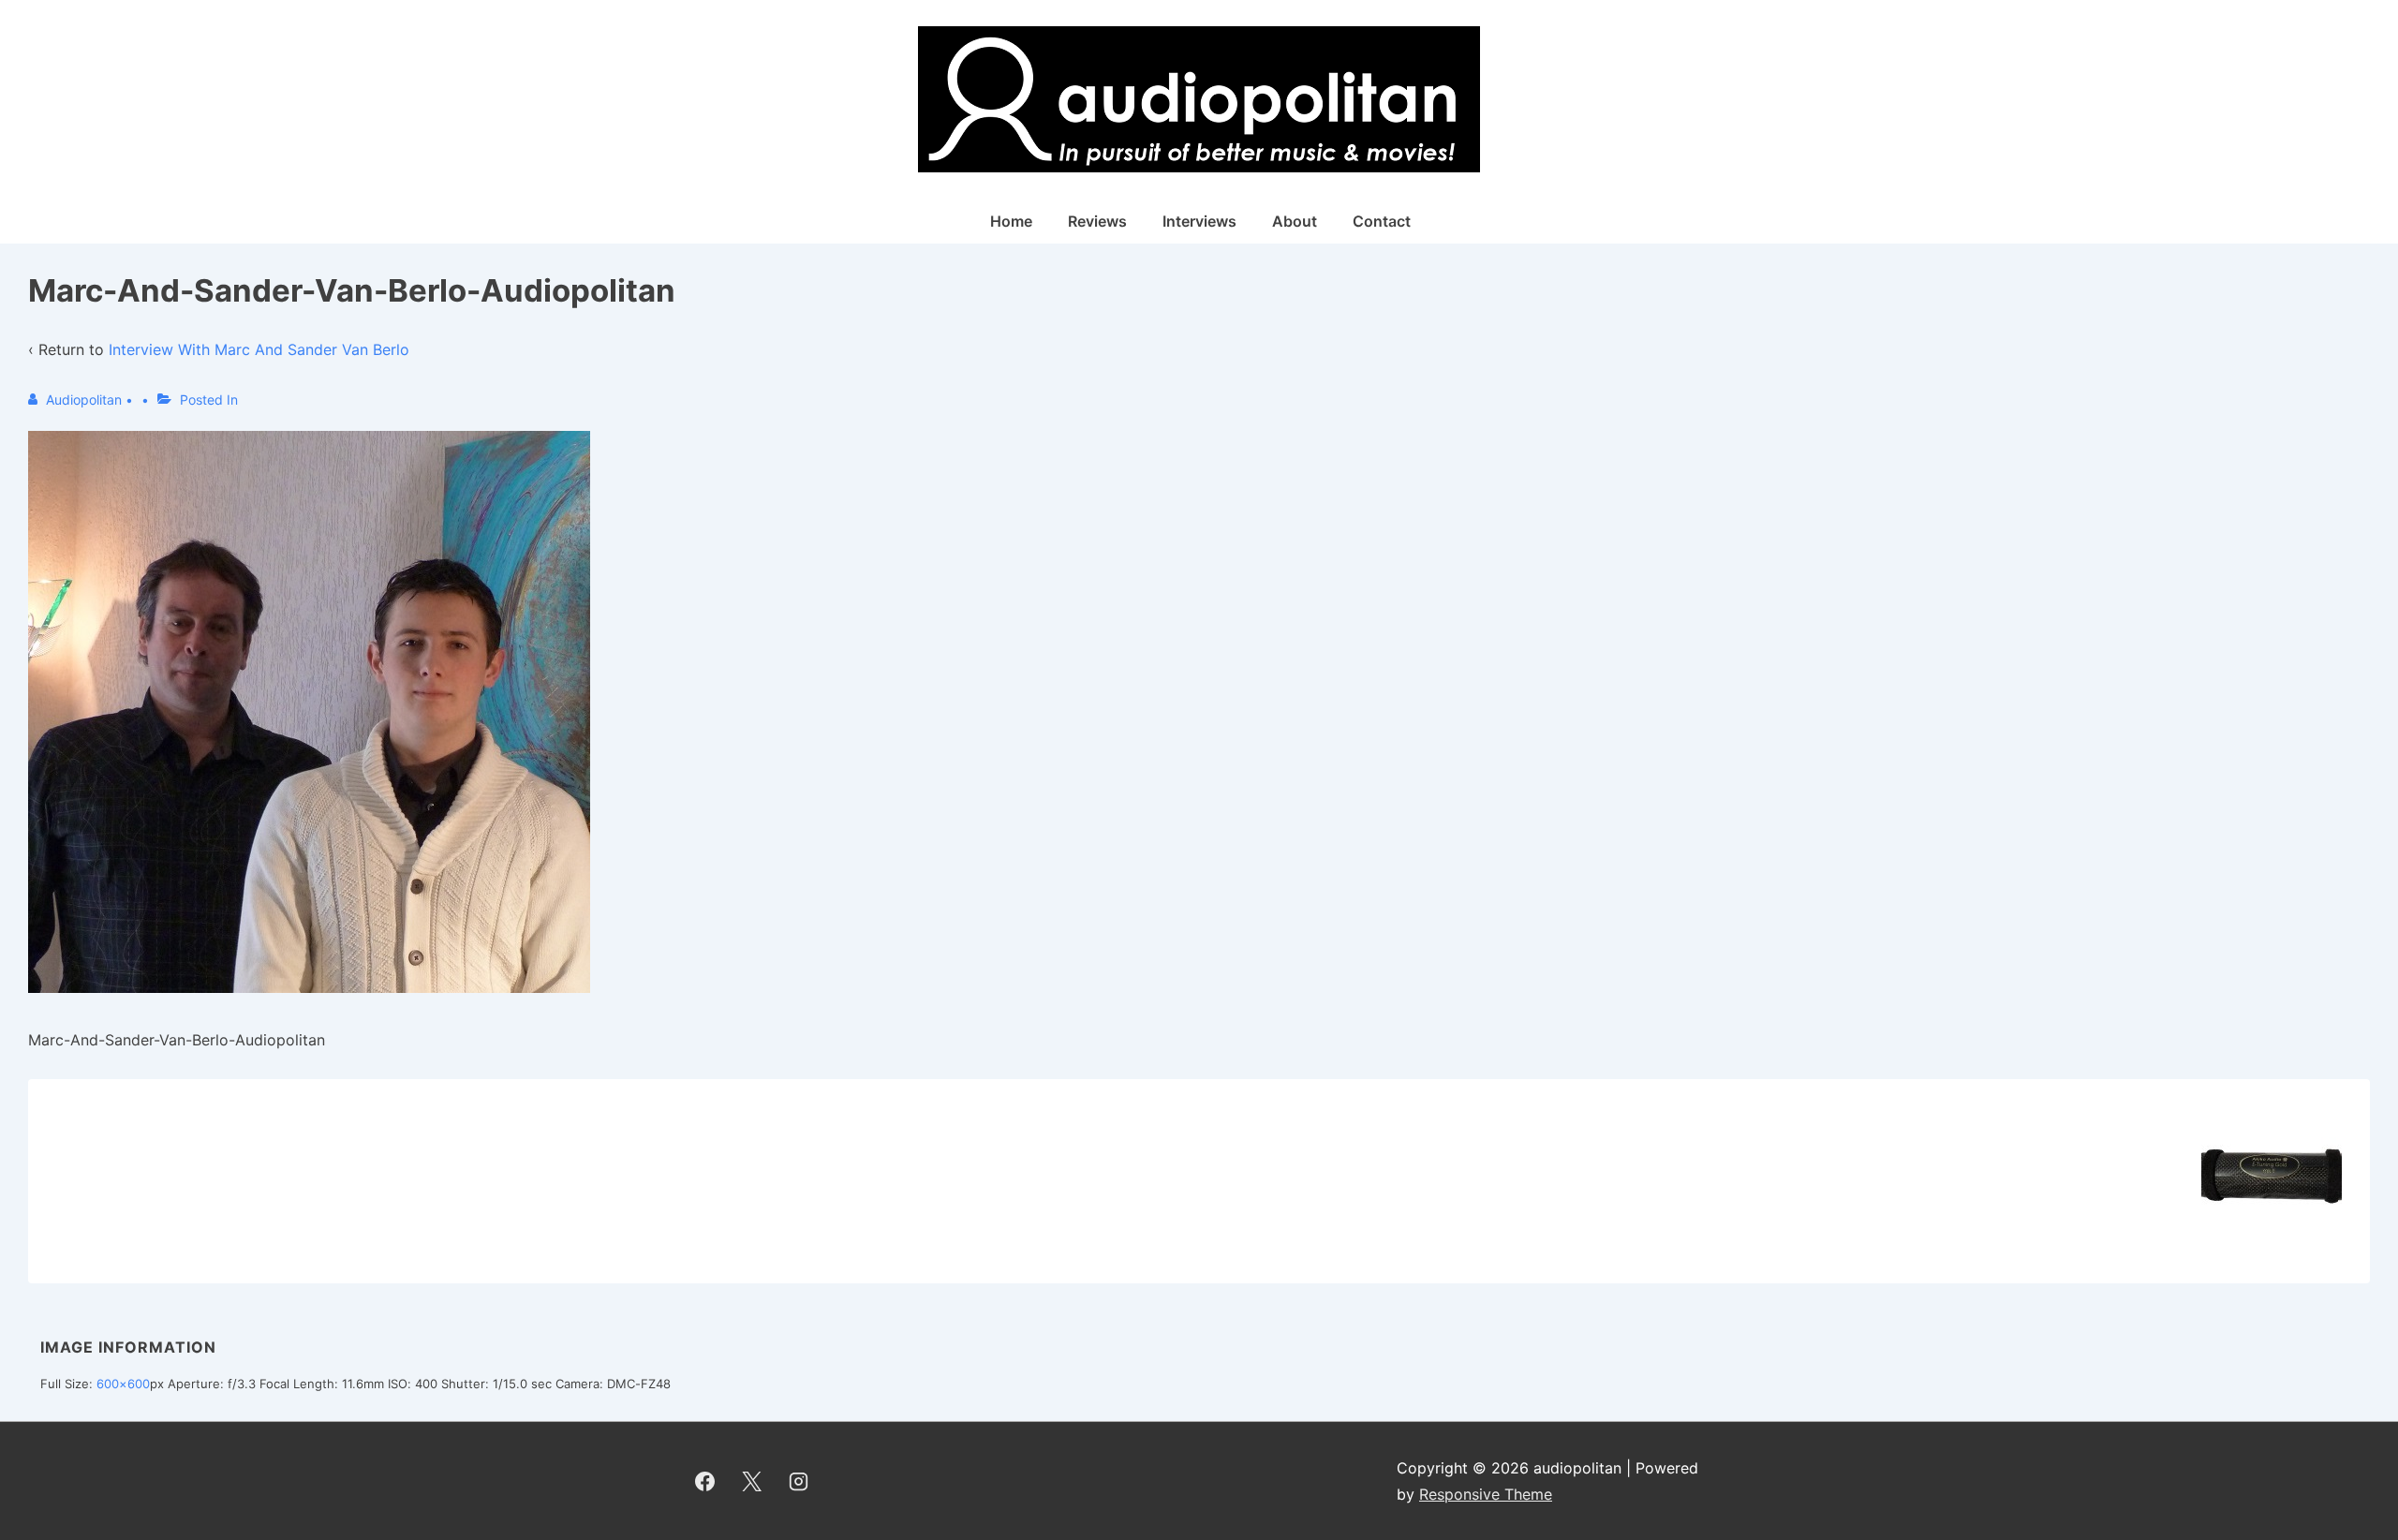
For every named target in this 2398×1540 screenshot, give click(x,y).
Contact (1382, 221)
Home (1011, 221)
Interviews (1199, 221)
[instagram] (799, 1481)
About (1295, 221)
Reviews (1097, 221)
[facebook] (705, 1481)
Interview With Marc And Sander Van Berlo (259, 349)
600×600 (123, 1384)
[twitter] (752, 1481)
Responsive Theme (1486, 1494)
